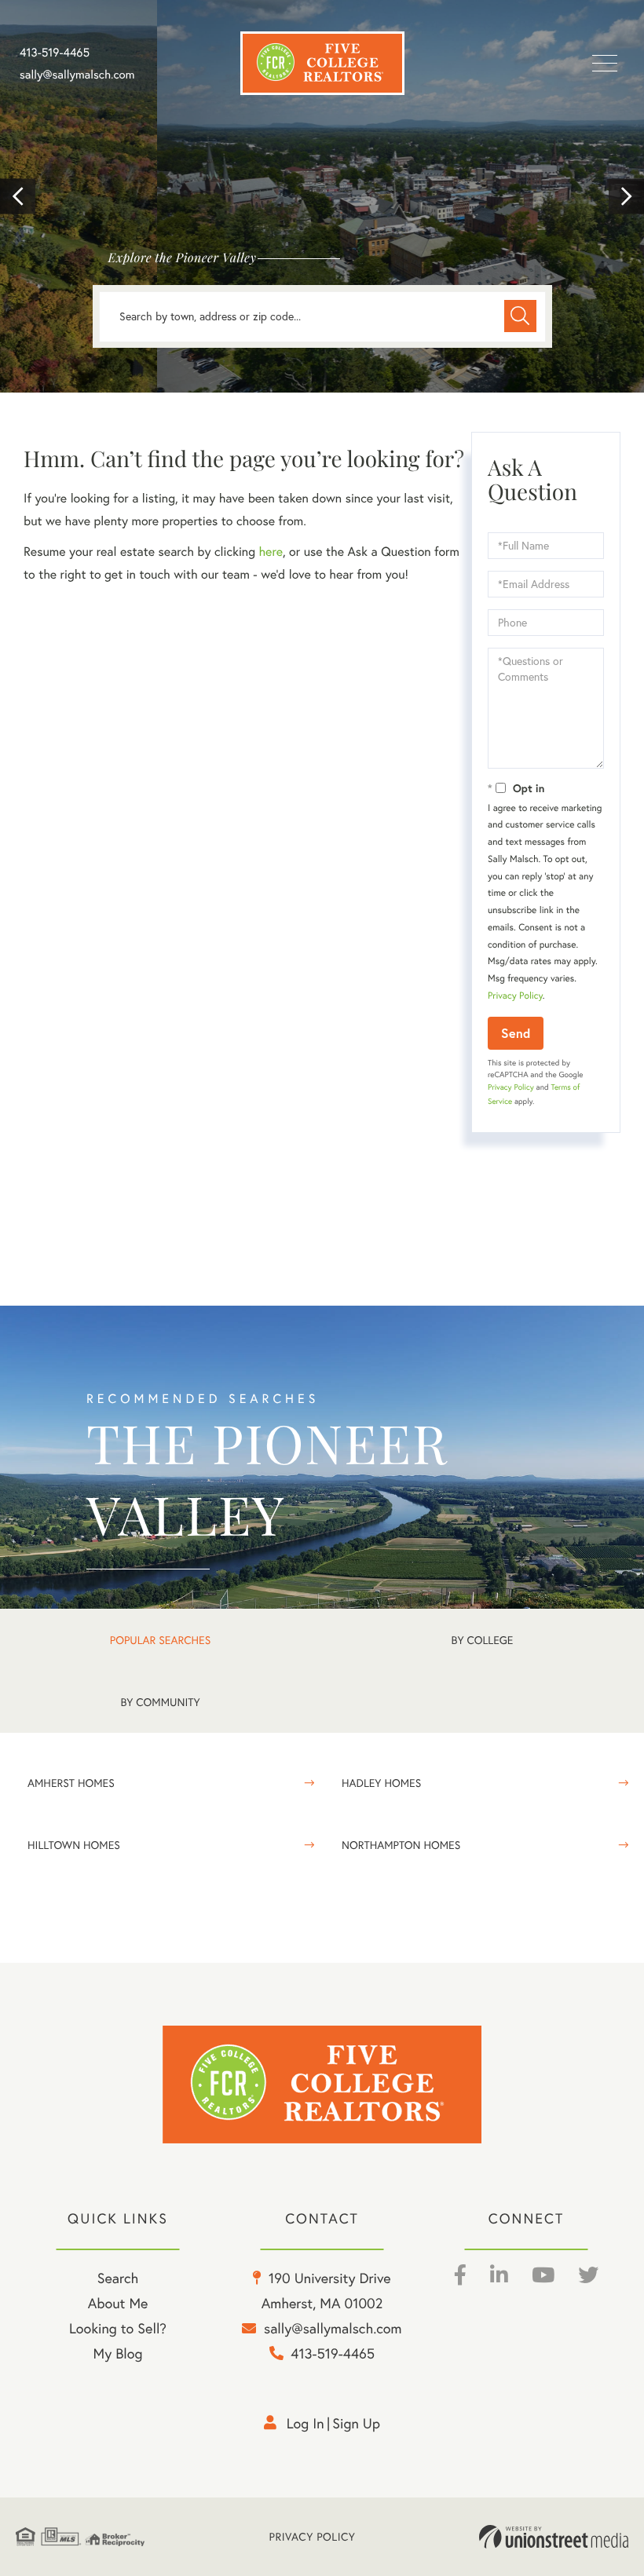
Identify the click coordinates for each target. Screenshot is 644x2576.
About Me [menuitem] (118, 2303)
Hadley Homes (381, 1783)
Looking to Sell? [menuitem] (118, 2328)
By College (483, 1640)
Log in (306, 2423)
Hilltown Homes (74, 1845)
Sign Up (356, 2423)
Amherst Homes (71, 1783)
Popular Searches (160, 1640)
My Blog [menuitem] (118, 2353)
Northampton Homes (401, 1845)
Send (516, 1033)
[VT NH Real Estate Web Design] (554, 2537)
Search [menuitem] (118, 2278)
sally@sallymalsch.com (77, 75)
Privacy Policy (515, 996)
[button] (18, 197)
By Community (160, 1702)
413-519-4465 (55, 53)
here (270, 552)
